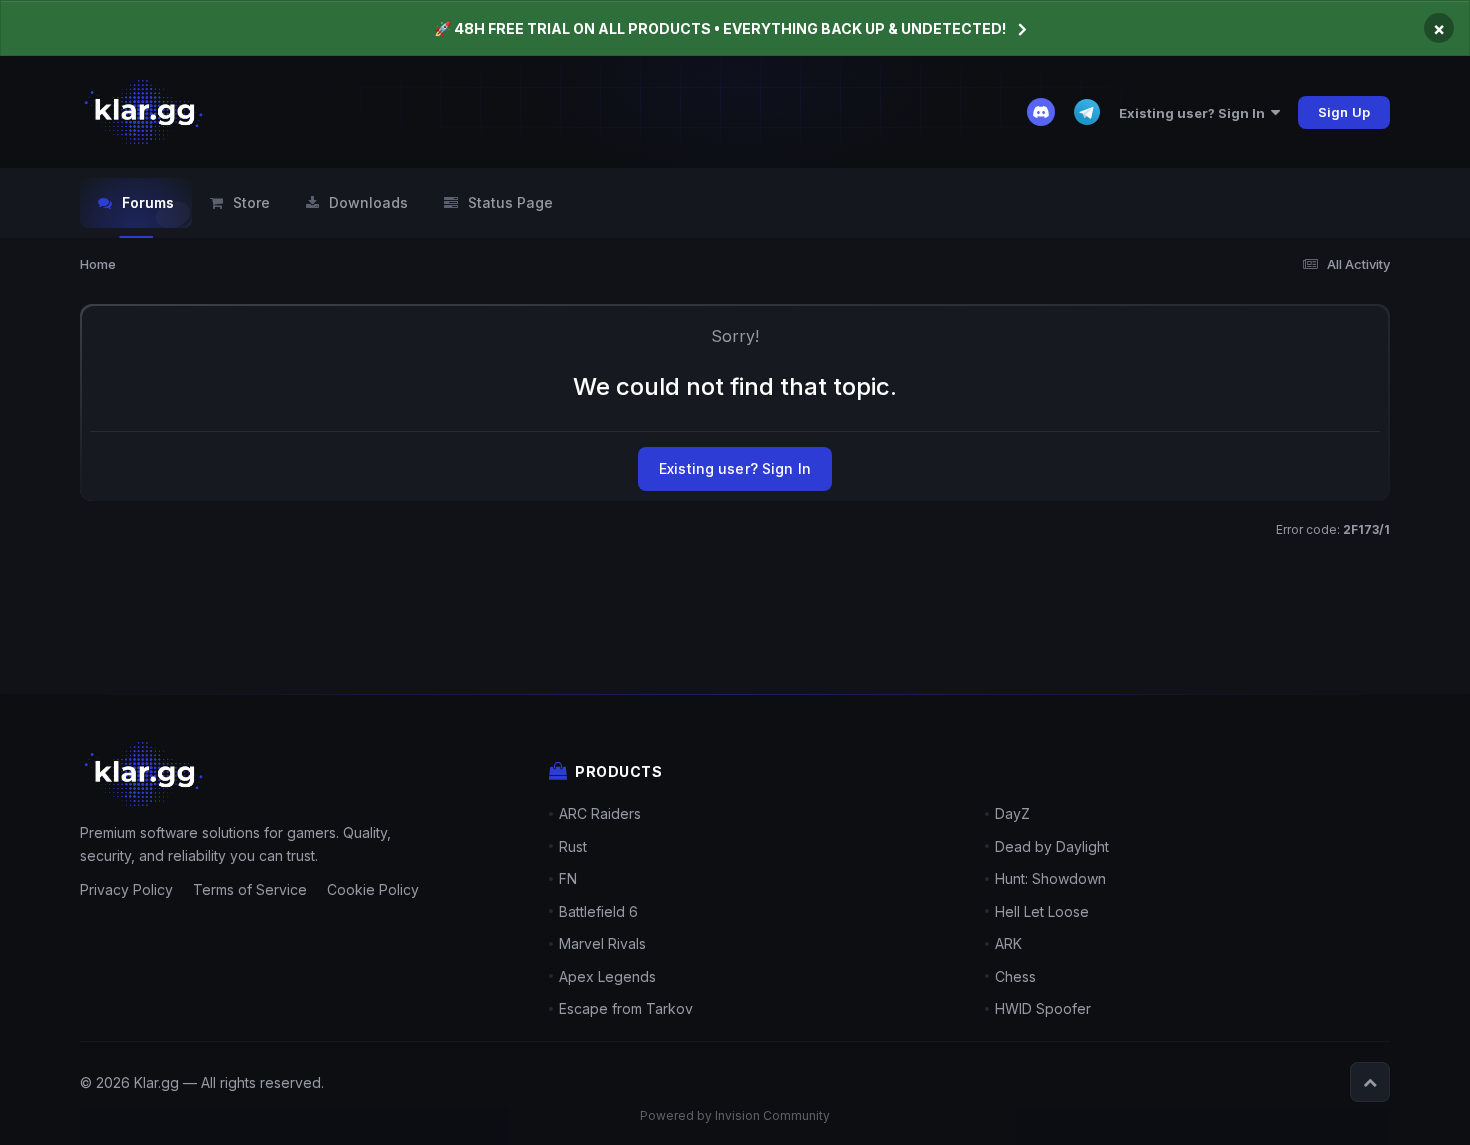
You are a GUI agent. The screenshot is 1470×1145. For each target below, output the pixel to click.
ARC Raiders (600, 813)
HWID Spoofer (1043, 1008)
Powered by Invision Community (735, 1115)
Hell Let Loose (1042, 911)
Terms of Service (250, 889)
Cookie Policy (373, 889)
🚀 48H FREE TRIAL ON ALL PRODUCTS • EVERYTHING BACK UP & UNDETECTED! (720, 28)
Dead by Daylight (1052, 846)
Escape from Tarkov (626, 1008)
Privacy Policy (126, 889)
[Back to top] (1370, 1082)
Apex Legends (607, 976)
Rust (573, 846)
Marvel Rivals (602, 943)
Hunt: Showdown (1050, 878)
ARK (1008, 943)
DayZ (1012, 813)
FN (568, 878)
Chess (1015, 976)
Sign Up (1344, 112)
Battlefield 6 (598, 911)
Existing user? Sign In (1195, 113)
